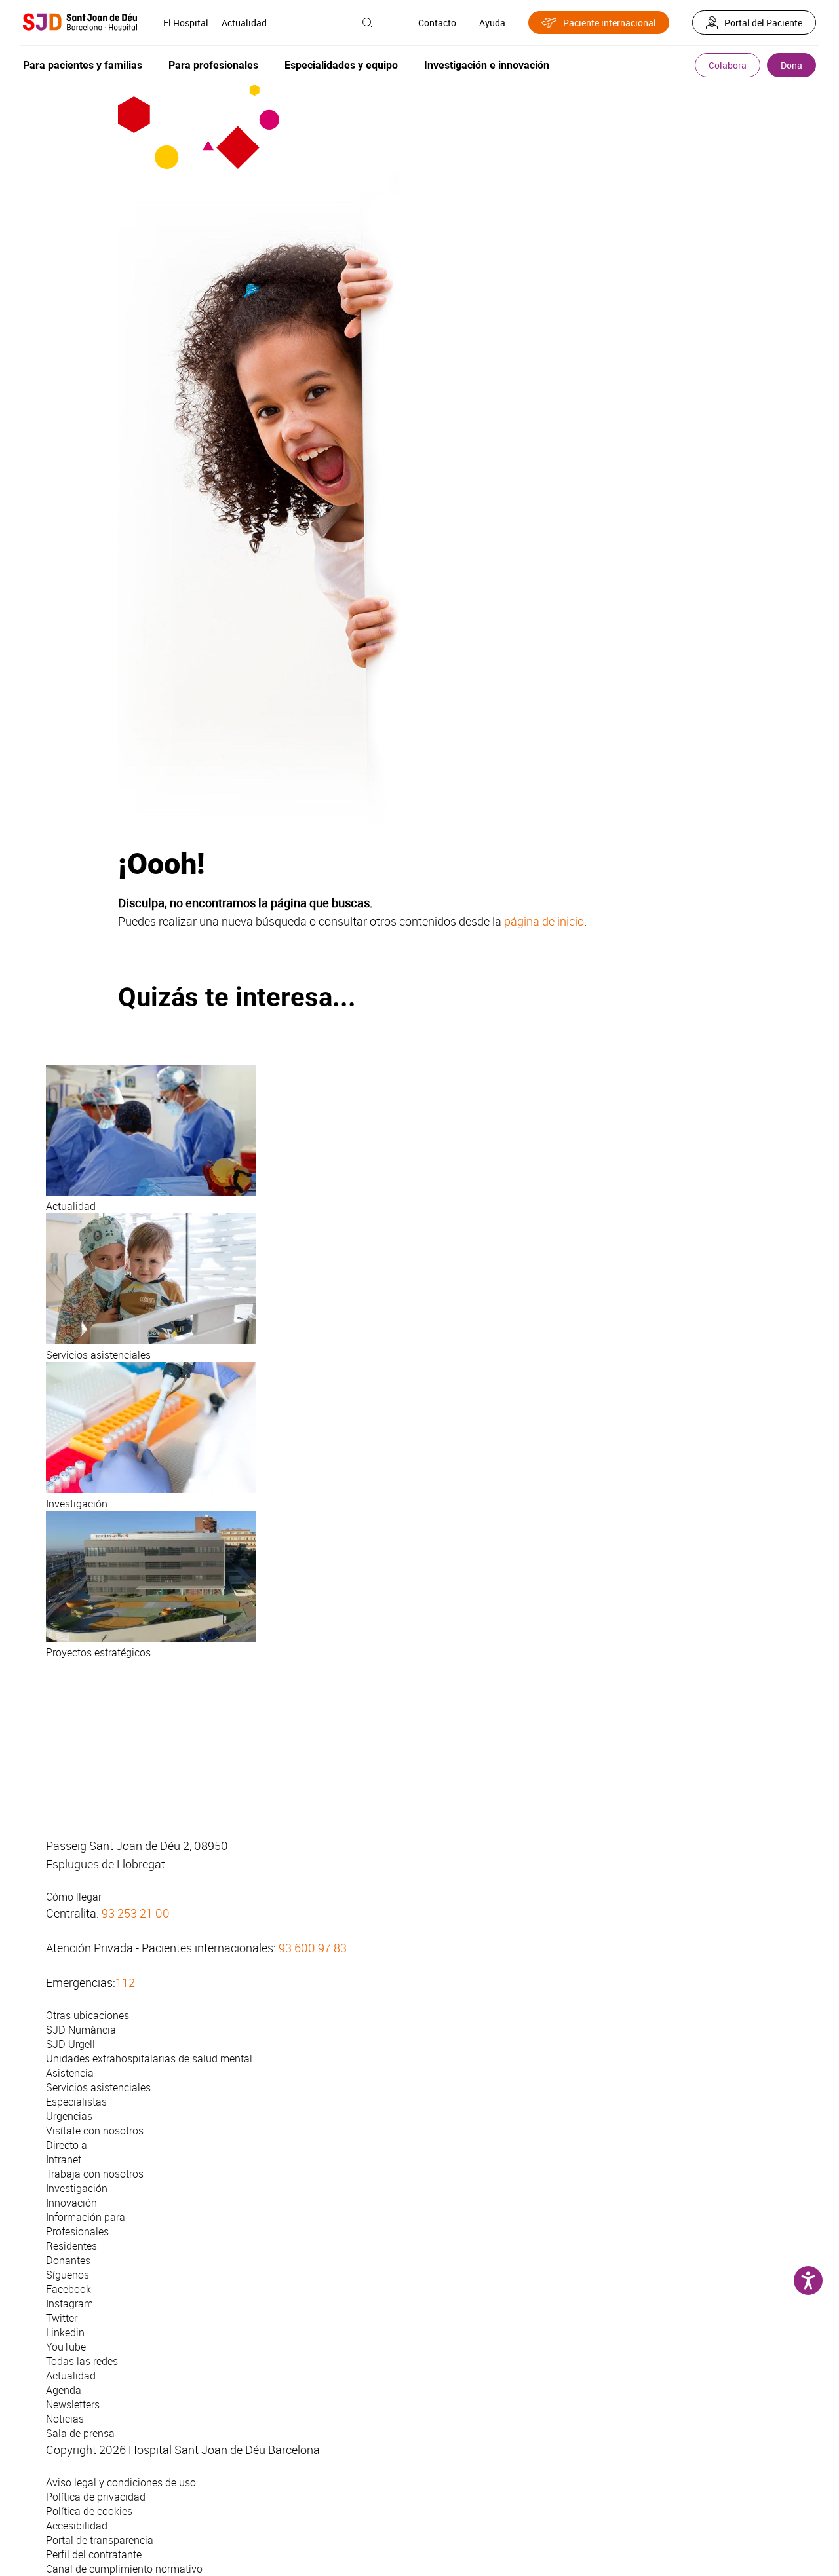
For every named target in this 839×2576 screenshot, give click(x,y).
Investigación (77, 1504)
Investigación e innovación (487, 65)
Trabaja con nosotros (95, 2174)
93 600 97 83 (313, 1948)
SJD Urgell (70, 2044)
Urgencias (69, 2116)
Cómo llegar (74, 1897)
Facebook (68, 2289)
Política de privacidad (96, 2497)
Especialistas (76, 2102)
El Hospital (186, 23)
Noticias (65, 2419)
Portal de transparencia (100, 2540)
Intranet (64, 2159)
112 (125, 1982)
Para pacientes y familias (83, 65)
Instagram (69, 2303)
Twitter (62, 2318)
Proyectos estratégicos (98, 1652)
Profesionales (77, 2231)
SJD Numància (81, 2030)
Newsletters (73, 2404)
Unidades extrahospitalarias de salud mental (149, 2058)
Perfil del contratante (94, 2554)
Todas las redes (82, 2361)
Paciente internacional (610, 23)
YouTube (66, 2347)
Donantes (68, 2260)
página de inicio (544, 921)
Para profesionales (213, 65)
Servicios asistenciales (98, 1355)
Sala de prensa (80, 2433)
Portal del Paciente (763, 23)
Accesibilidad (77, 2526)
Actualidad (244, 23)
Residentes (71, 2246)
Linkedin (65, 2332)
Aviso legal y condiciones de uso (121, 2482)
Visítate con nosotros (95, 2131)
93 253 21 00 (136, 1913)
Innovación (71, 2203)
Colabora (728, 65)
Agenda (64, 2390)
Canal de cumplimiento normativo (124, 2569)
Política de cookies (89, 2511)
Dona (791, 65)
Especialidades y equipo (341, 65)
